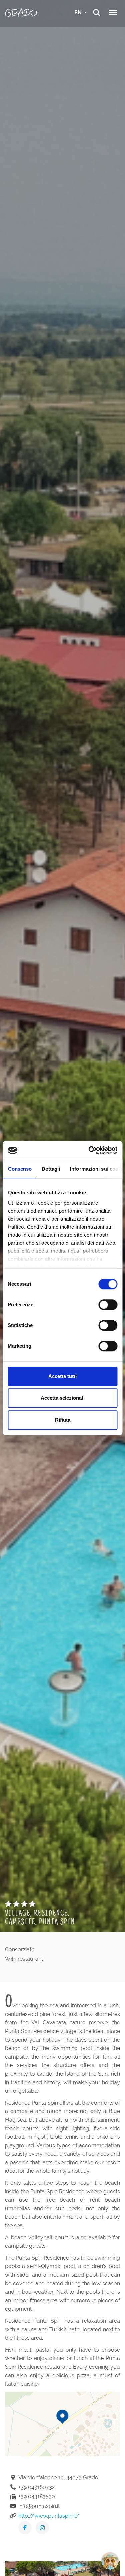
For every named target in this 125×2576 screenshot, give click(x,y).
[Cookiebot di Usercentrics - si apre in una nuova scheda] (89, 1150)
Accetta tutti (62, 1376)
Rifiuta (63, 1420)
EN (79, 12)
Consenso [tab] (20, 1169)
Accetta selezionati (63, 1398)
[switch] (108, 1305)
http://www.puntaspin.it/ (49, 2516)
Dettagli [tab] (51, 1169)
